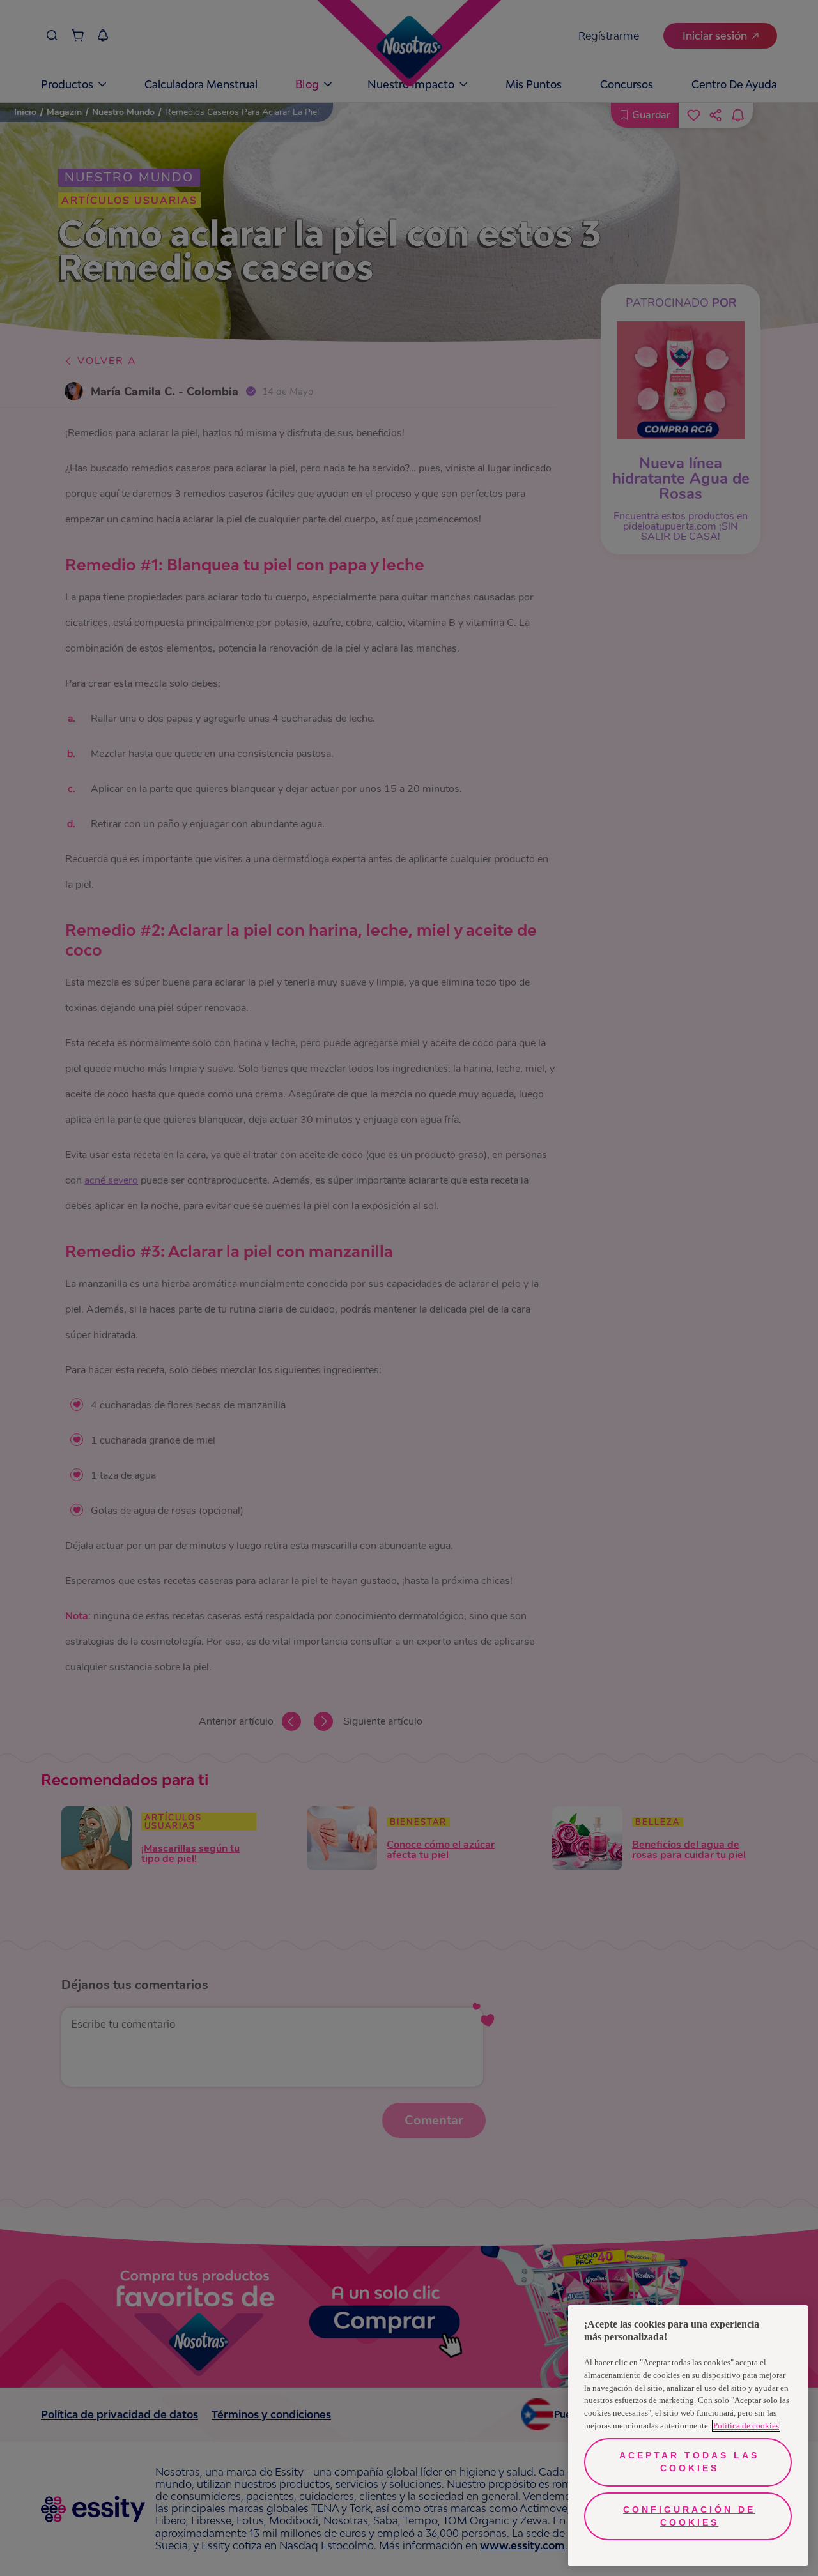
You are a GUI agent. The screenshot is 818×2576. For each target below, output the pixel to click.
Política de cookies (746, 2426)
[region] (688, 2435)
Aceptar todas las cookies (689, 2462)
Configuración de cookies (689, 2516)
